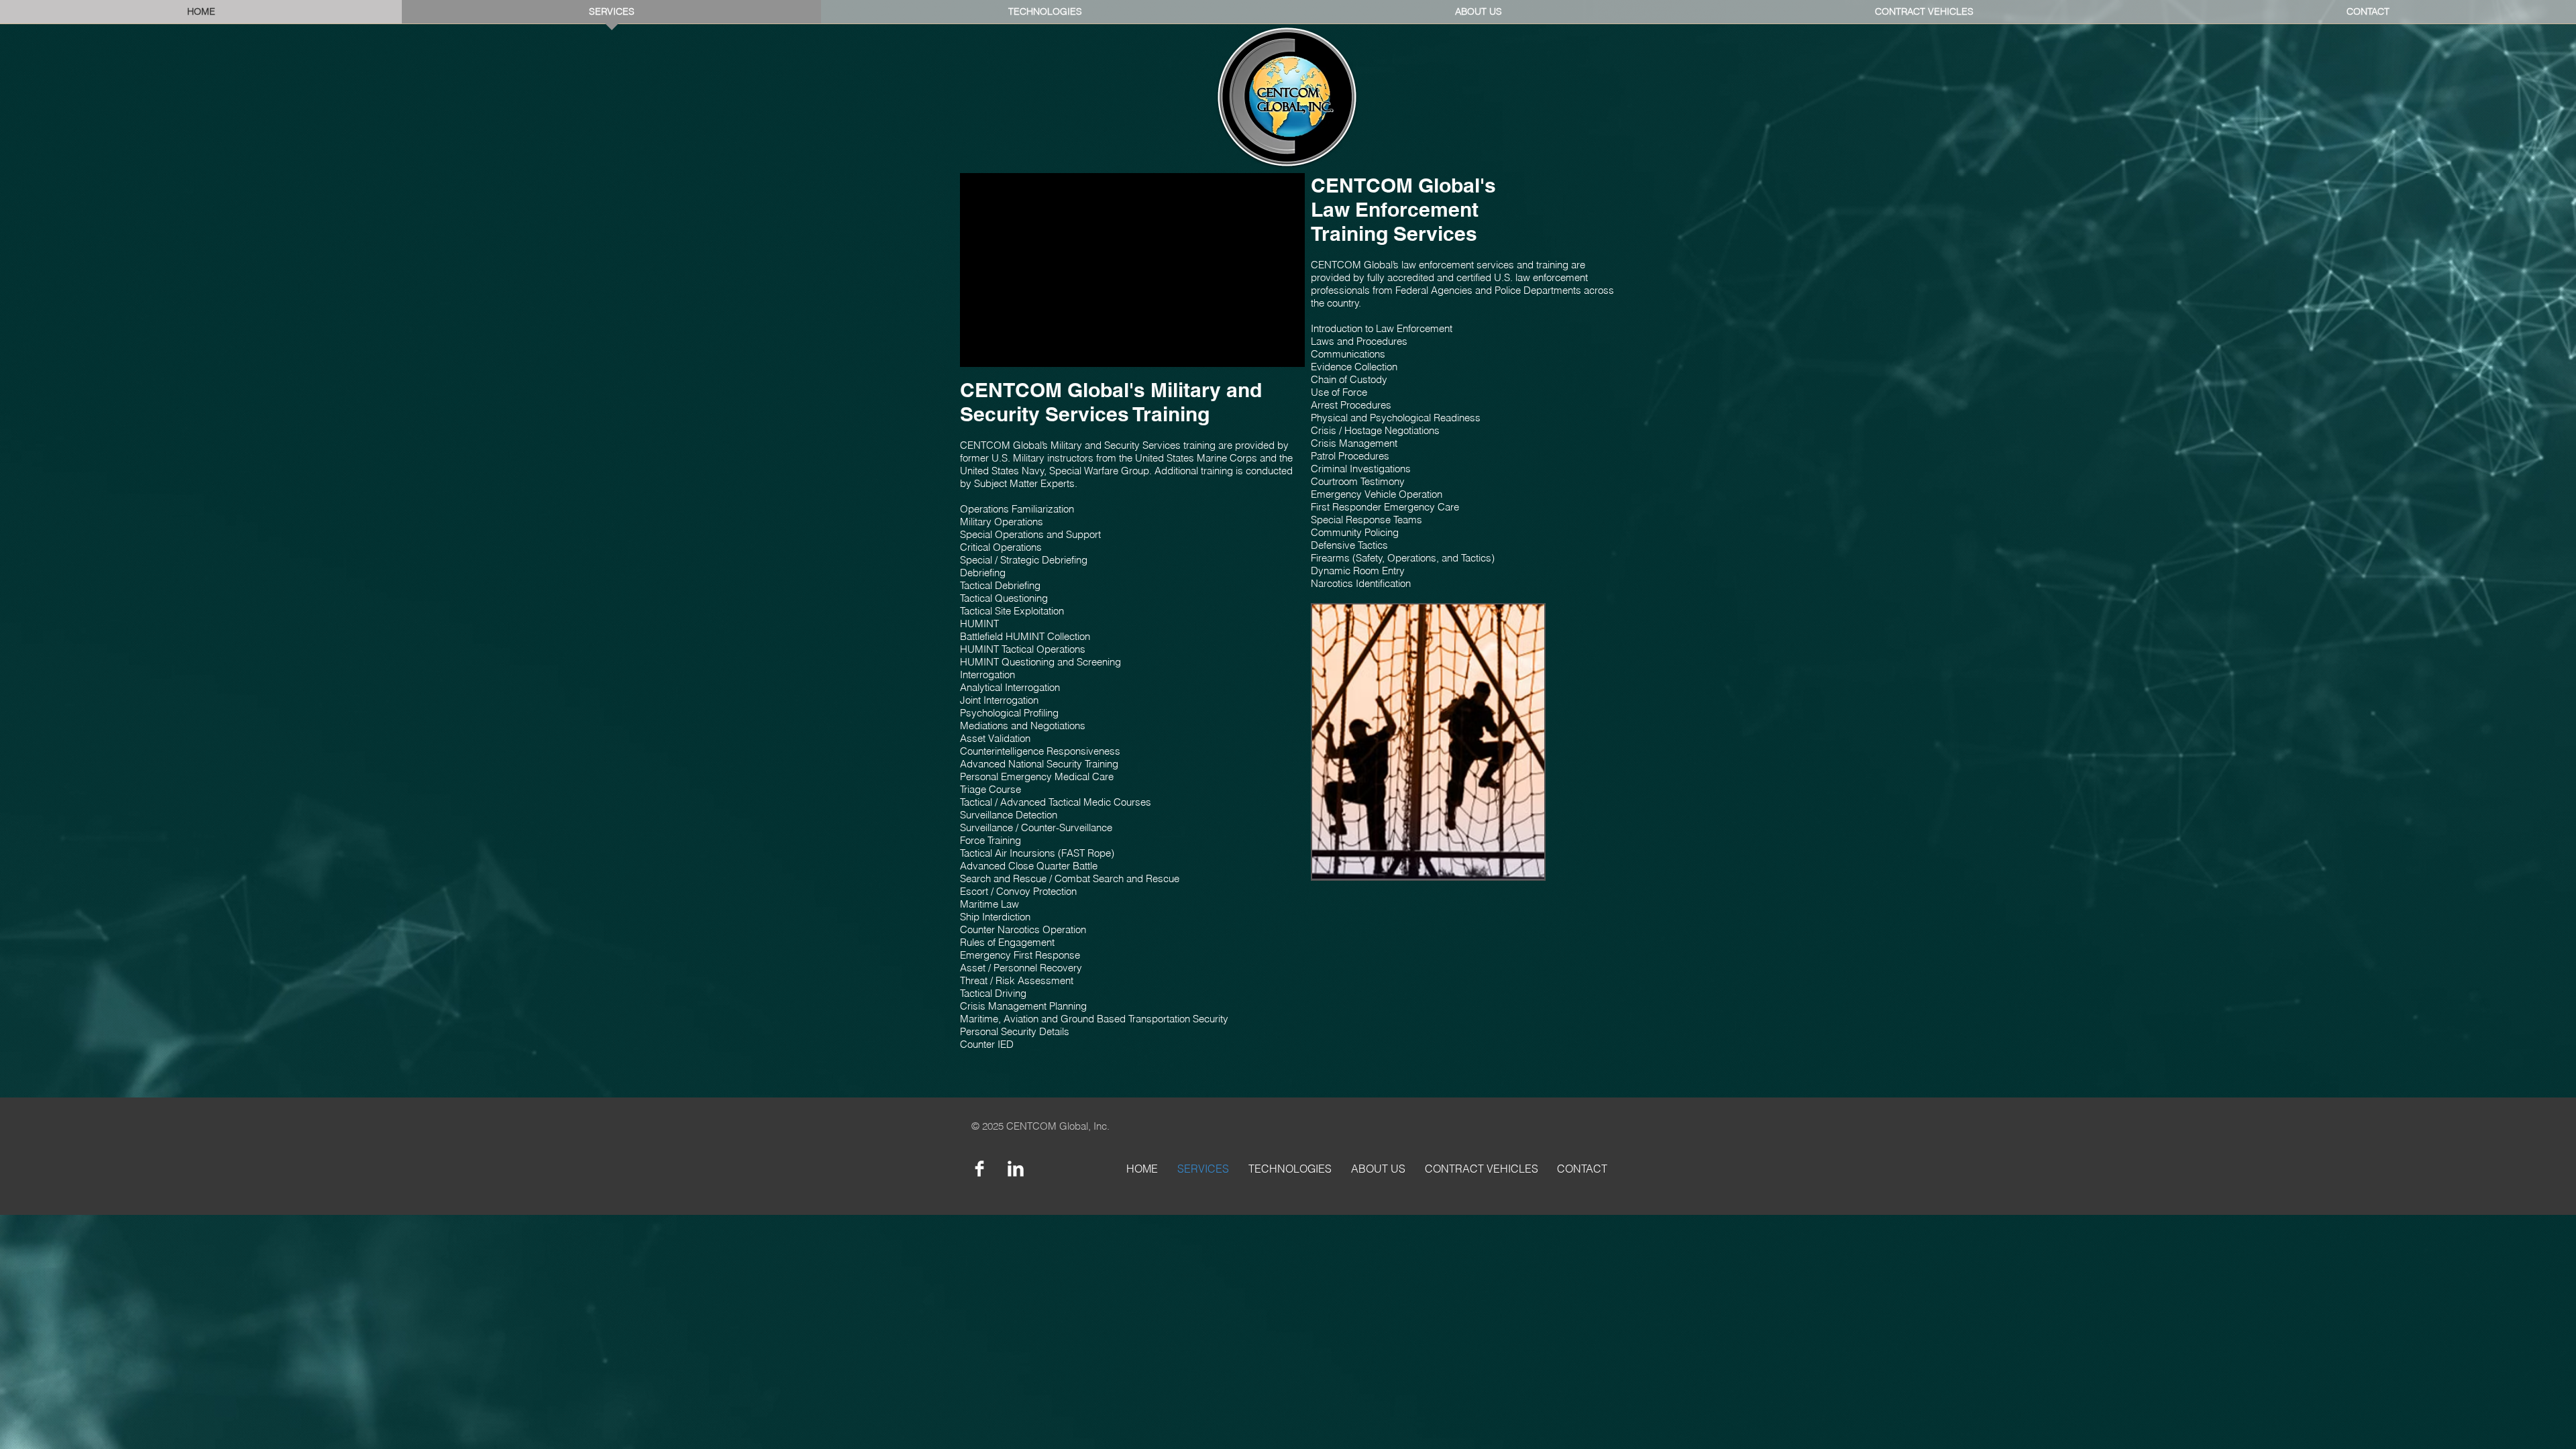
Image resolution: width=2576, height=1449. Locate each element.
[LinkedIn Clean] (1016, 1169)
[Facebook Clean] (979, 1169)
